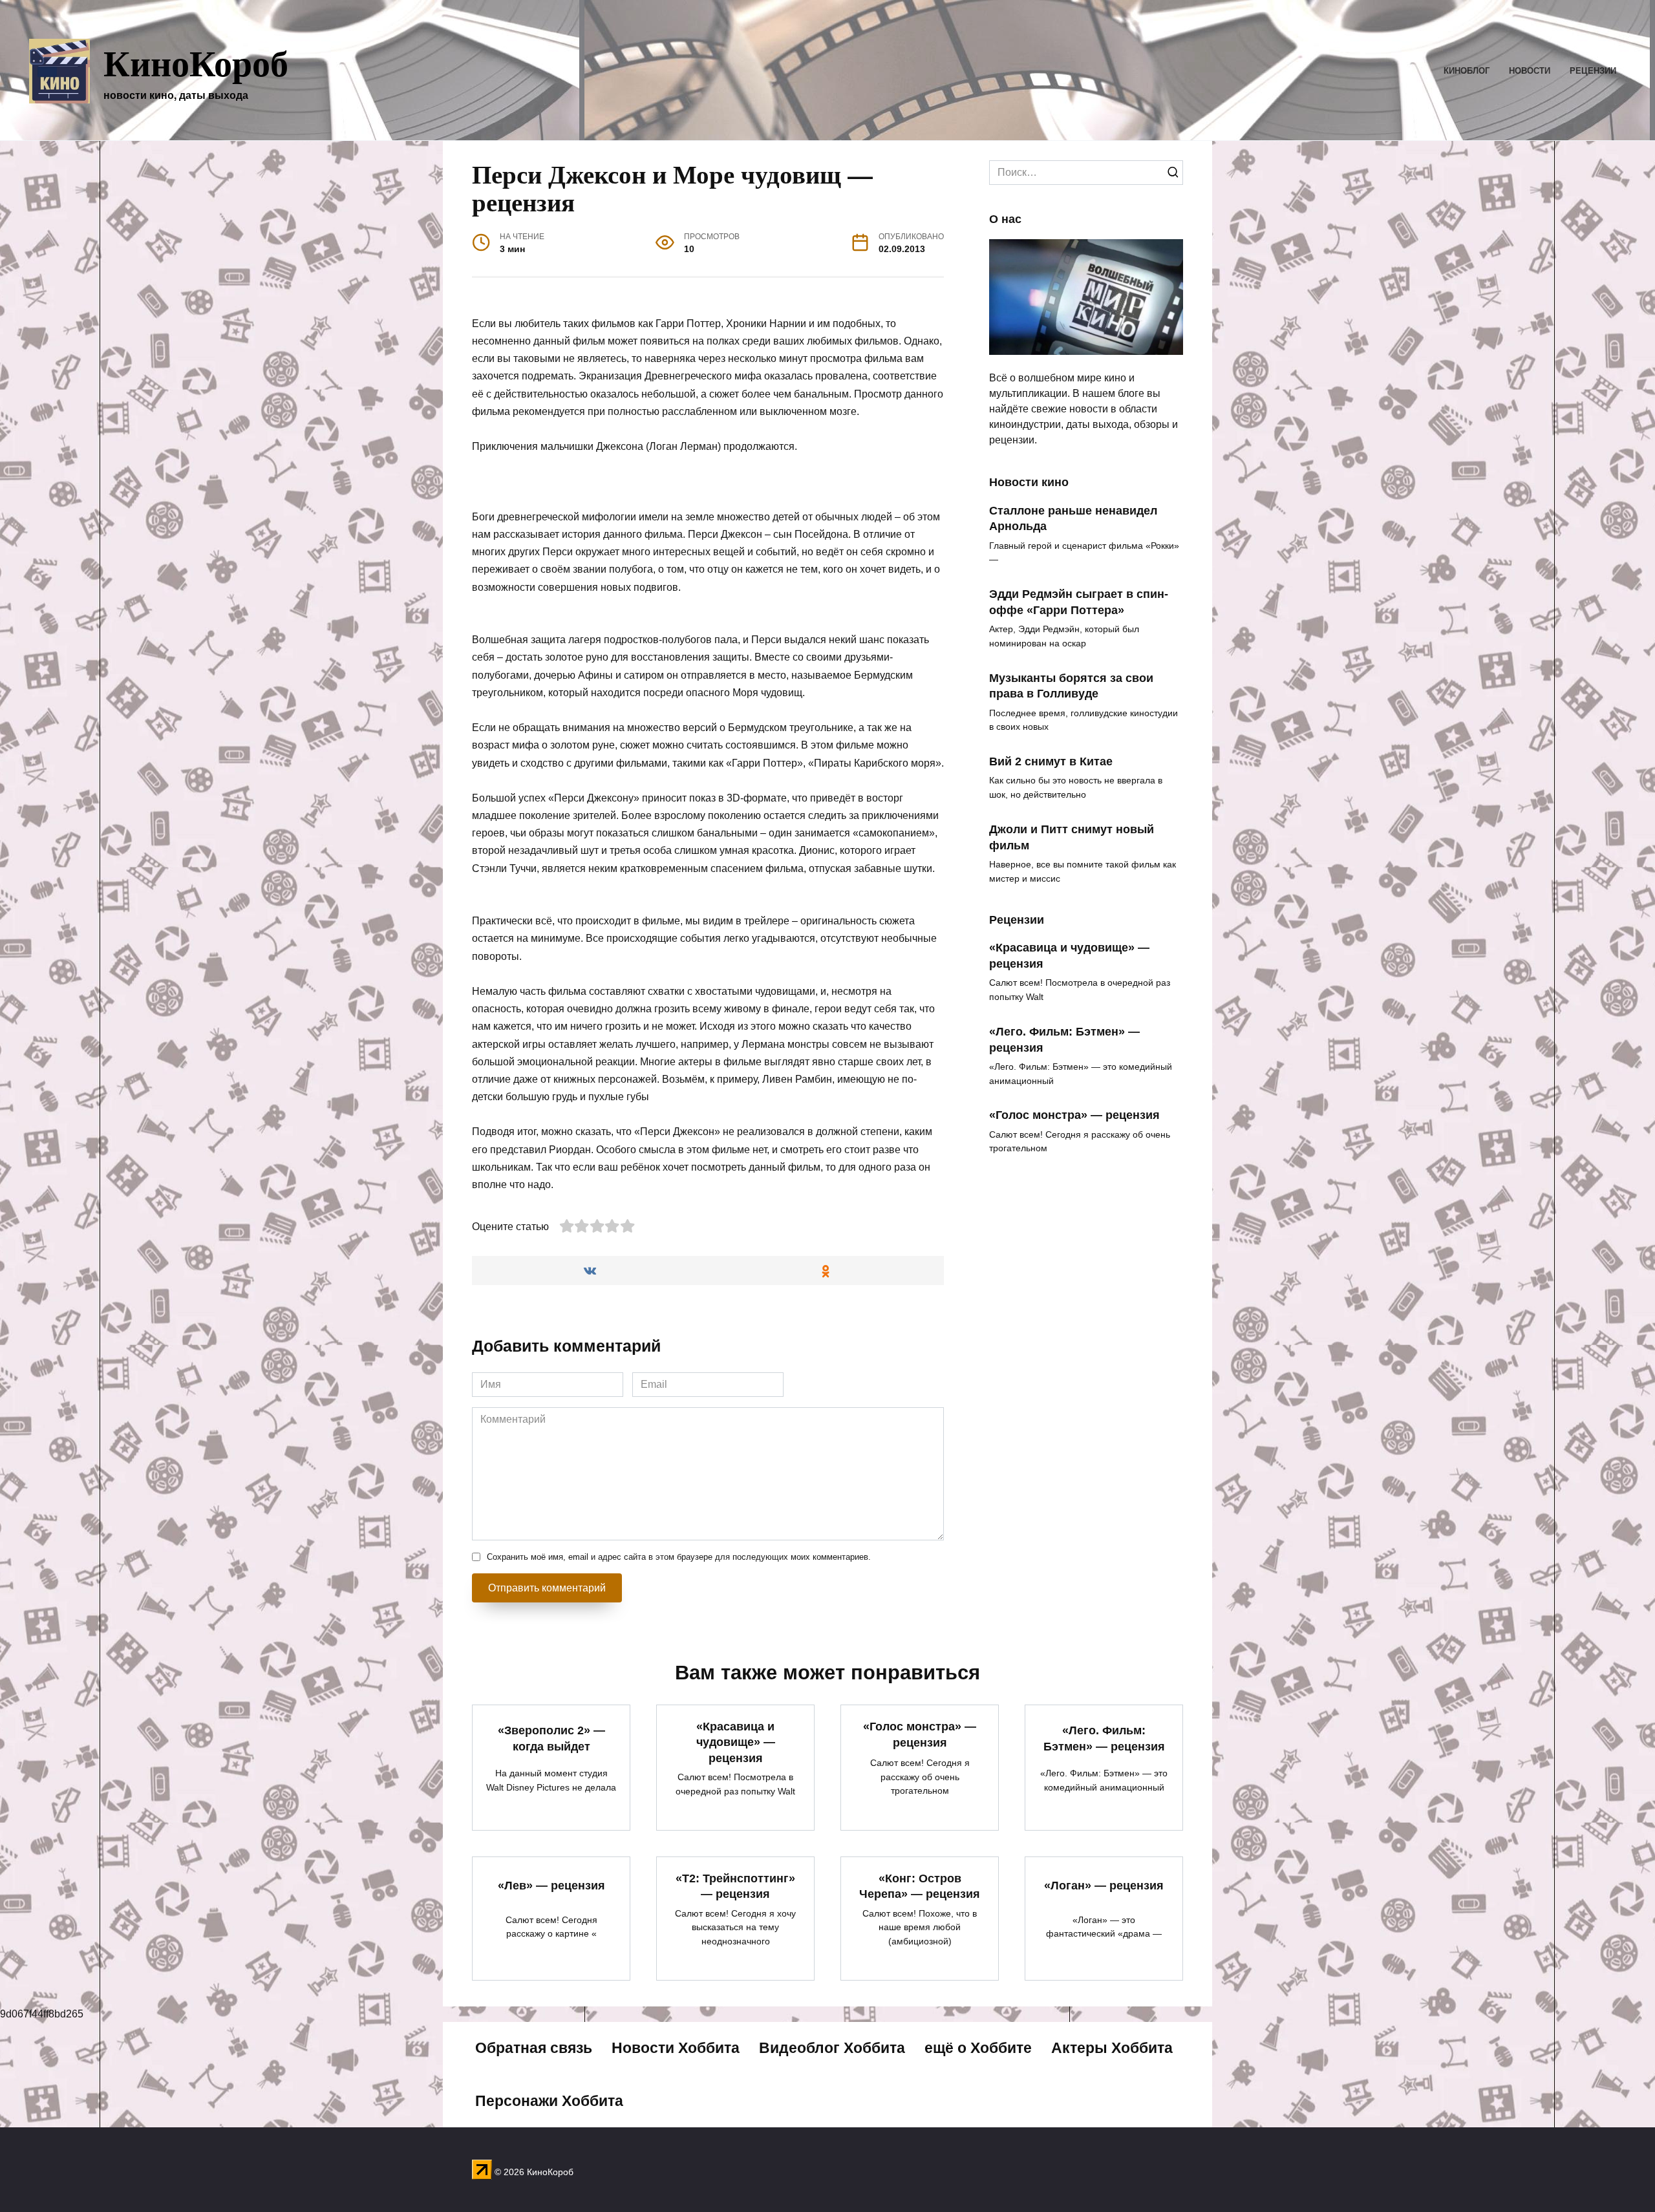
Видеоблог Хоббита (832, 2048)
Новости (1530, 71)
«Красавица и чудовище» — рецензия (736, 1742)
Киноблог (1467, 71)
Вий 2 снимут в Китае (1051, 761)
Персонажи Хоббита (549, 2101)
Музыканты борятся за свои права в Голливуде (1071, 686)
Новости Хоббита (676, 2048)
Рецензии (1593, 71)
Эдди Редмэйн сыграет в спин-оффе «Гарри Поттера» (1079, 602)
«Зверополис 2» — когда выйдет (551, 1739)
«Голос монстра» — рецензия (1074, 1115)
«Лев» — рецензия (551, 1886)
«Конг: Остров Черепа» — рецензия (920, 1886)
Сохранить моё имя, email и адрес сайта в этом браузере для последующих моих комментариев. (679, 1557)
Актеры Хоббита (1112, 2048)
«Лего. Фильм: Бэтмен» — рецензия (1104, 1739)
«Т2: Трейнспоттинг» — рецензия (735, 1886)
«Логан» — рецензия (1104, 1886)
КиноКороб (196, 62)
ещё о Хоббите (978, 2048)
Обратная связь (534, 2048)
